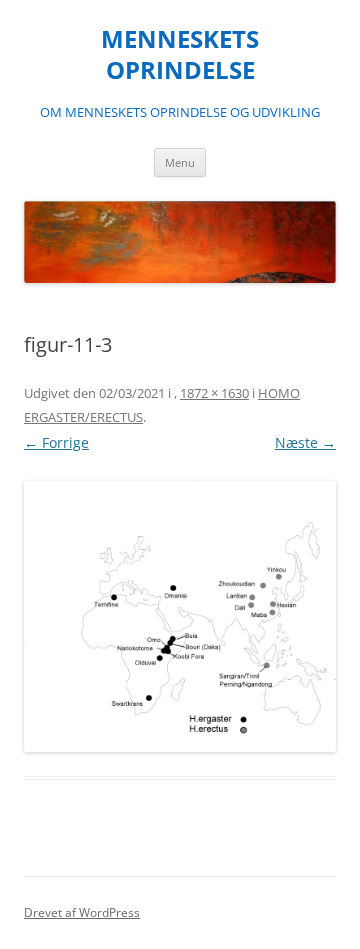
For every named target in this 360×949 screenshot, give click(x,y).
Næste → (305, 442)
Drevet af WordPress (82, 912)
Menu (180, 162)
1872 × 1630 (214, 393)
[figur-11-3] (180, 617)
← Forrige (56, 442)
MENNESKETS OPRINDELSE (180, 55)
